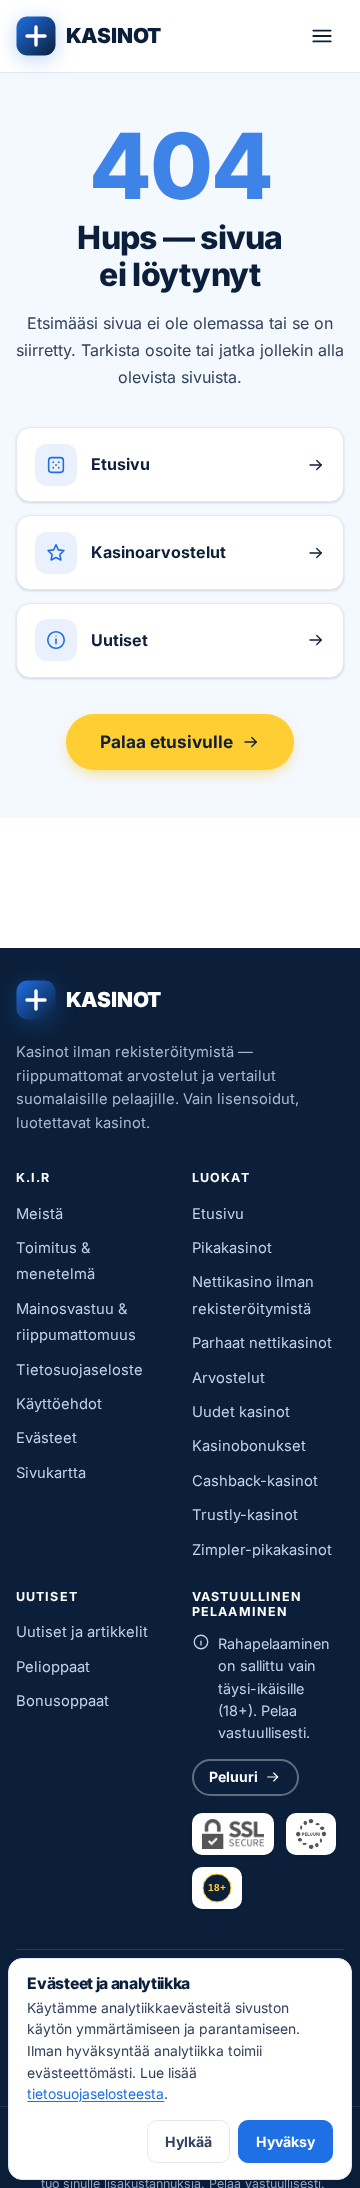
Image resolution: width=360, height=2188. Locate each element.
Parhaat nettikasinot (262, 1343)
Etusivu (218, 1214)
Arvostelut (228, 1378)
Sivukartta (51, 1473)
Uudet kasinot (241, 1412)
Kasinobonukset (249, 1446)
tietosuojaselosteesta (95, 2094)
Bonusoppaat (62, 1701)
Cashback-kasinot (255, 1481)
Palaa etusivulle (166, 741)
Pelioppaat (53, 1667)
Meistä (39, 1214)
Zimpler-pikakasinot (262, 1550)
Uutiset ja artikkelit (82, 1632)
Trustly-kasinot (245, 1515)
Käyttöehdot (59, 1404)
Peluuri (233, 1776)
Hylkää (188, 2141)
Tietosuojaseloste (79, 1370)
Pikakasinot (232, 1248)
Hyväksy (285, 2141)
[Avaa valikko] (322, 36)
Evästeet (46, 1438)
